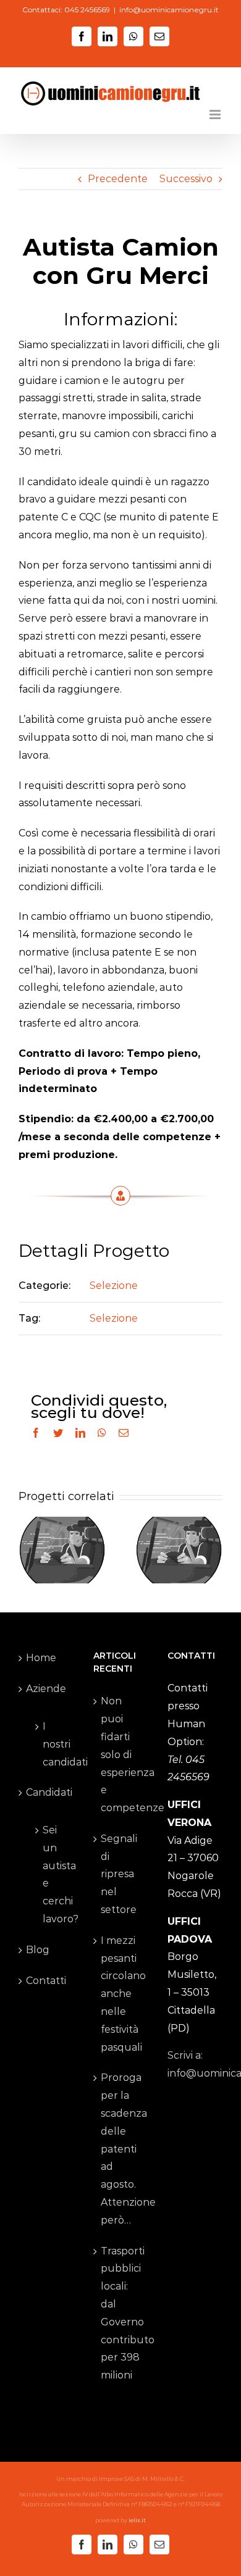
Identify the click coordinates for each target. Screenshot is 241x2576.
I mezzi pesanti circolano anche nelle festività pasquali (121, 1994)
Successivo (186, 179)
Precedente (118, 179)
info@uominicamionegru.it (169, 10)
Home (41, 1658)
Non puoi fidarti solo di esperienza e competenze (121, 1754)
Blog (38, 1950)
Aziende (46, 1689)
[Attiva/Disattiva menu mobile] (216, 115)
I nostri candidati (52, 1744)
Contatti (46, 1981)
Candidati (47, 1792)
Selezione (114, 1286)
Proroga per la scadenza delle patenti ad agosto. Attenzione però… (121, 2149)
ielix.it (137, 2520)
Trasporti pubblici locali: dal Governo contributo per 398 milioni (121, 2313)
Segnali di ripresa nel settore (119, 1874)
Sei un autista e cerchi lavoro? (52, 1874)
